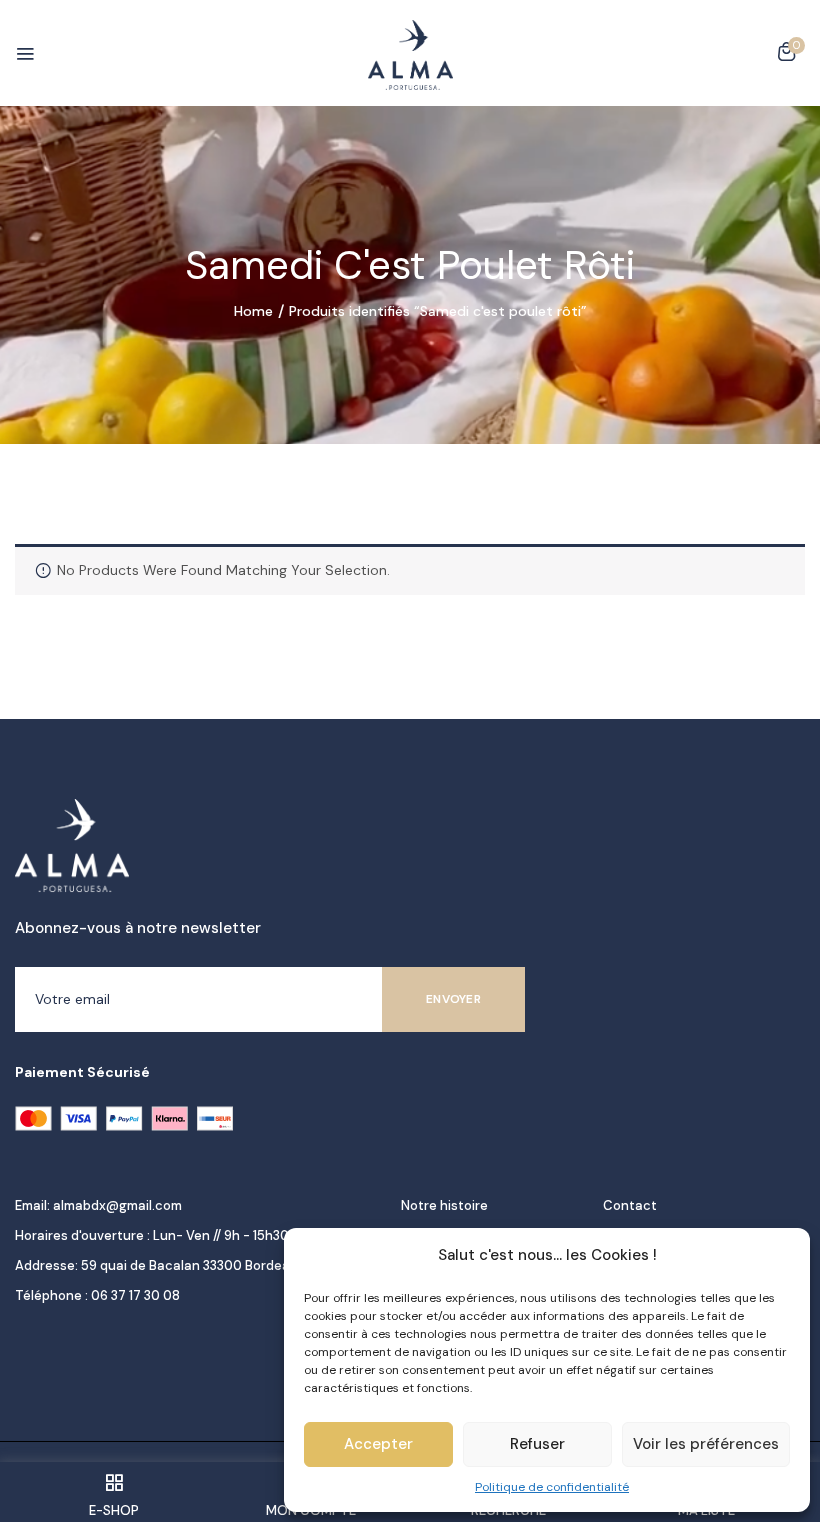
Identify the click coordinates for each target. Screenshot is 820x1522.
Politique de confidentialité (552, 1487)
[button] (786, 55)
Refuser (537, 1444)
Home (253, 311)
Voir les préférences (706, 1444)
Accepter (378, 1444)
